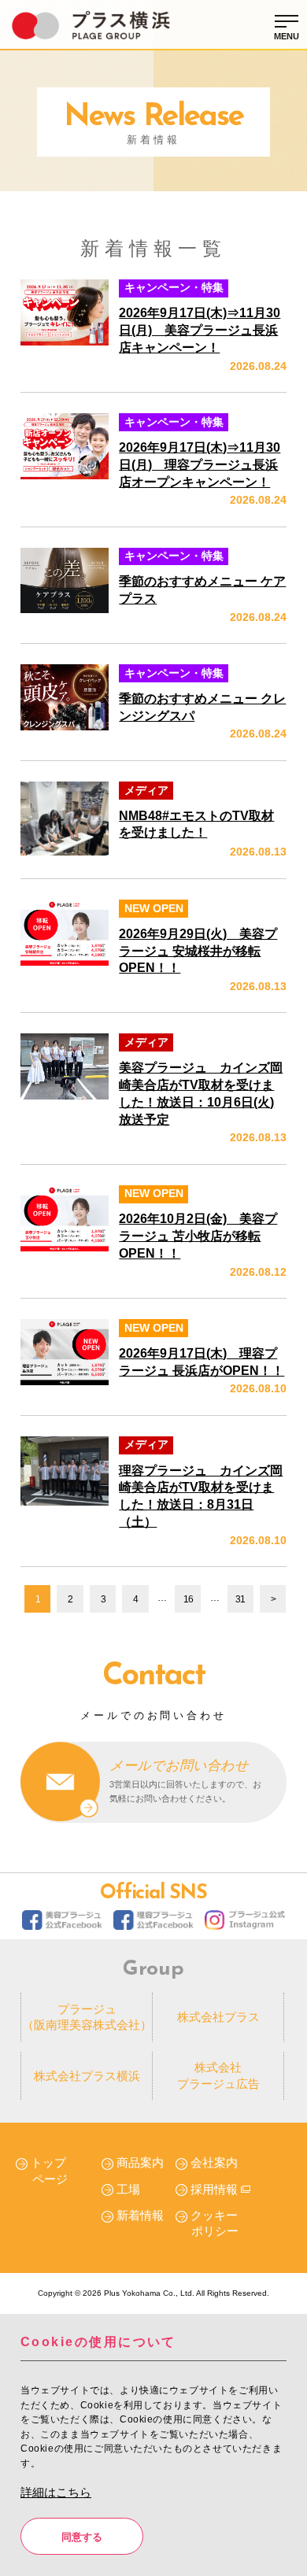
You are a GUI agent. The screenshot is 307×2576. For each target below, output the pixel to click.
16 (188, 1599)
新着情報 (140, 2216)
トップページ (49, 2171)
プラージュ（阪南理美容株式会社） (87, 2017)
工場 (128, 2190)
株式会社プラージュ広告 (218, 2075)
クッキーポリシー (215, 2223)
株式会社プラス (218, 2017)
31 (240, 1599)
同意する (82, 2537)
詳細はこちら (56, 2493)
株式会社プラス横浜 (87, 2076)
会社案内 (214, 2163)
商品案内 (140, 2163)
